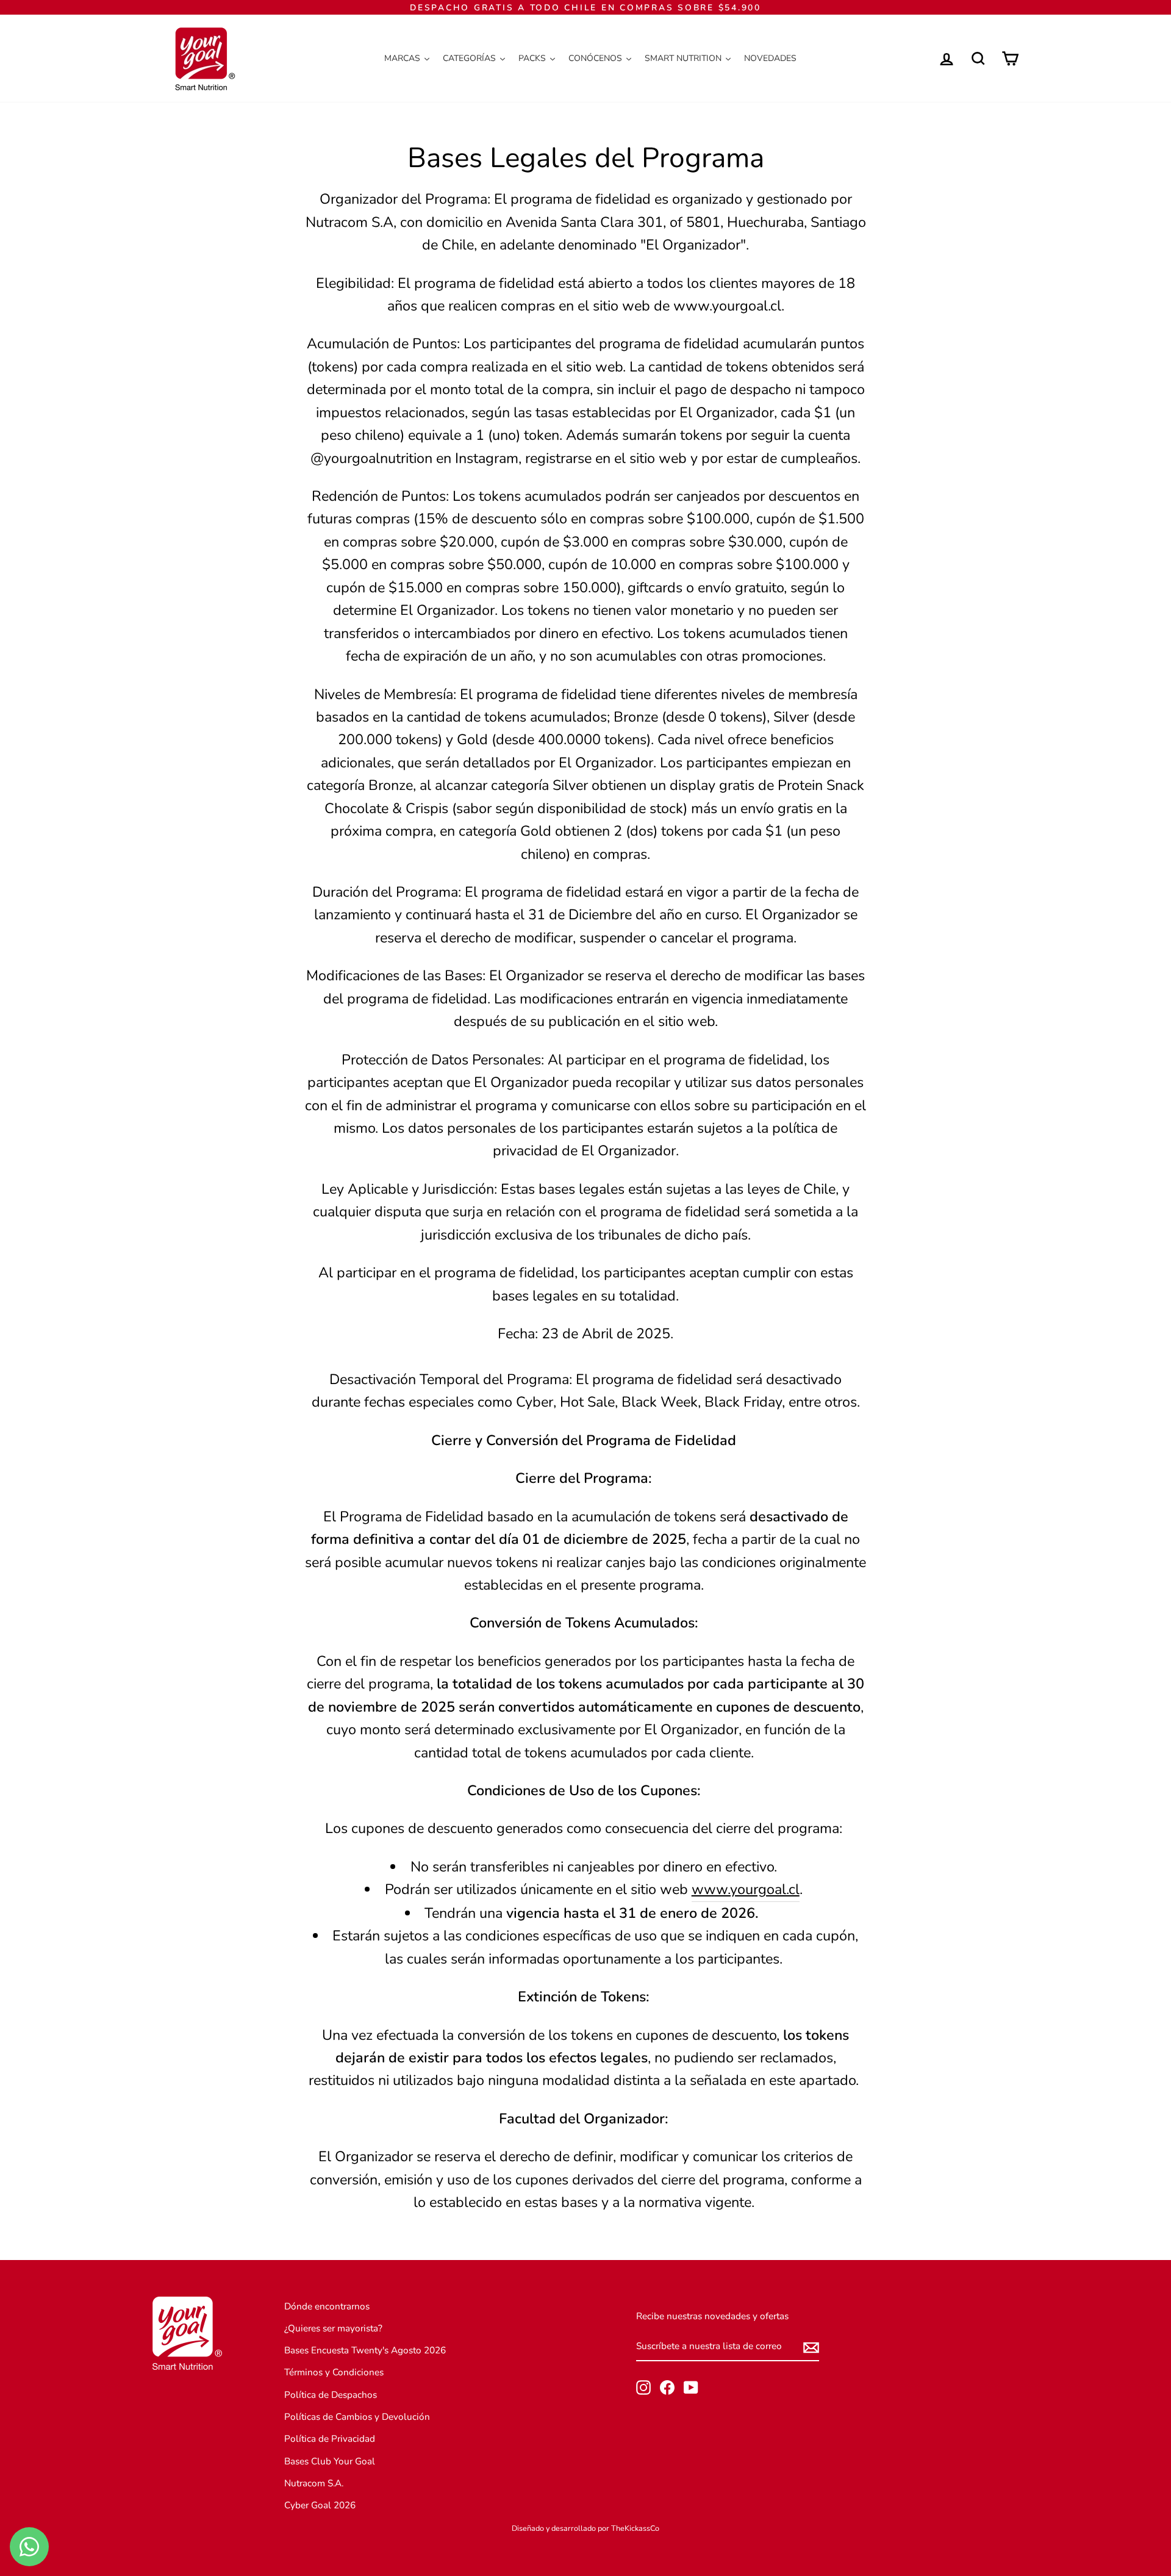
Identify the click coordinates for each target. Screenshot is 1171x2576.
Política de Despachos (331, 2395)
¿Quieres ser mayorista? (333, 2328)
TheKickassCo (635, 2528)
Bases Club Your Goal (330, 2461)
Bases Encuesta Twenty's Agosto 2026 (365, 2350)
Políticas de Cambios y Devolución (357, 2417)
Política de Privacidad (330, 2439)
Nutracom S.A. (314, 2483)
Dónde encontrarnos (327, 2306)
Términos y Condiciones (334, 2372)
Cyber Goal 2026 (320, 2505)
